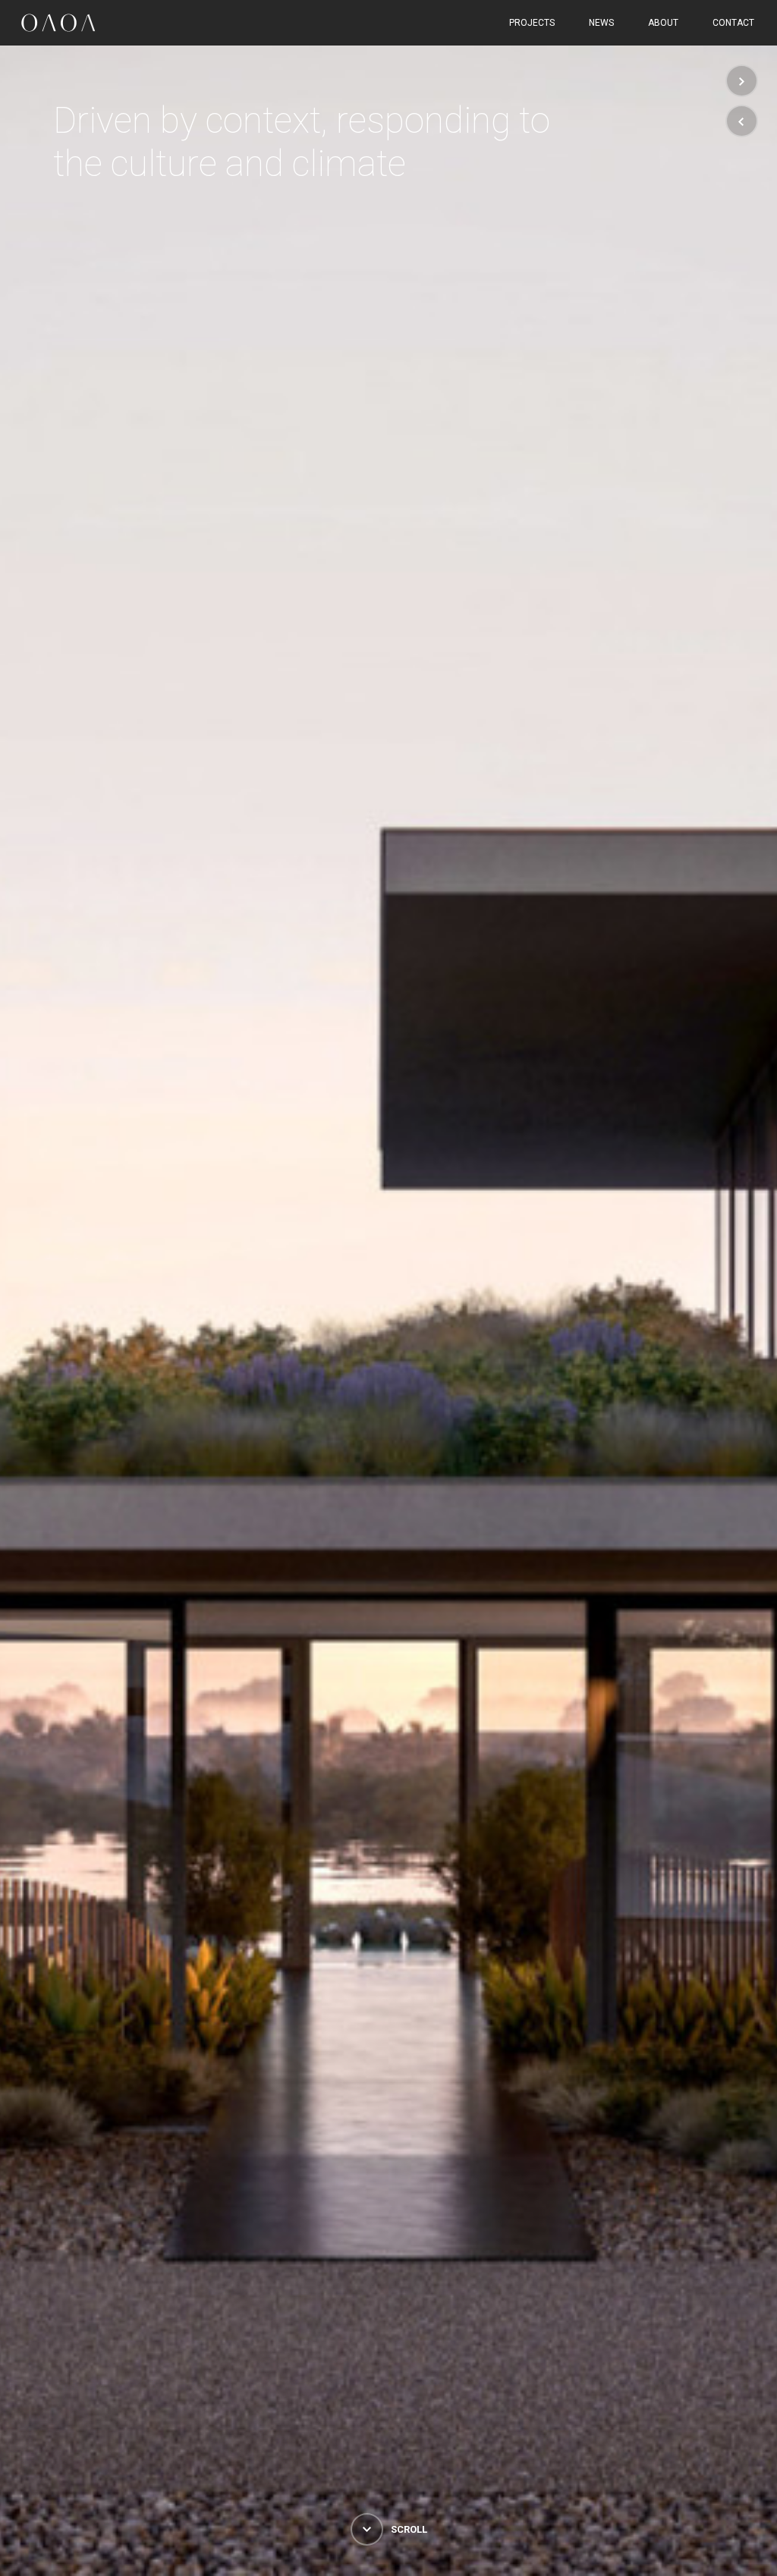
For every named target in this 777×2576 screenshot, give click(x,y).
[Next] (742, 81)
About (663, 23)
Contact (733, 23)
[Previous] (742, 121)
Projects (532, 23)
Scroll (408, 2529)
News (601, 23)
